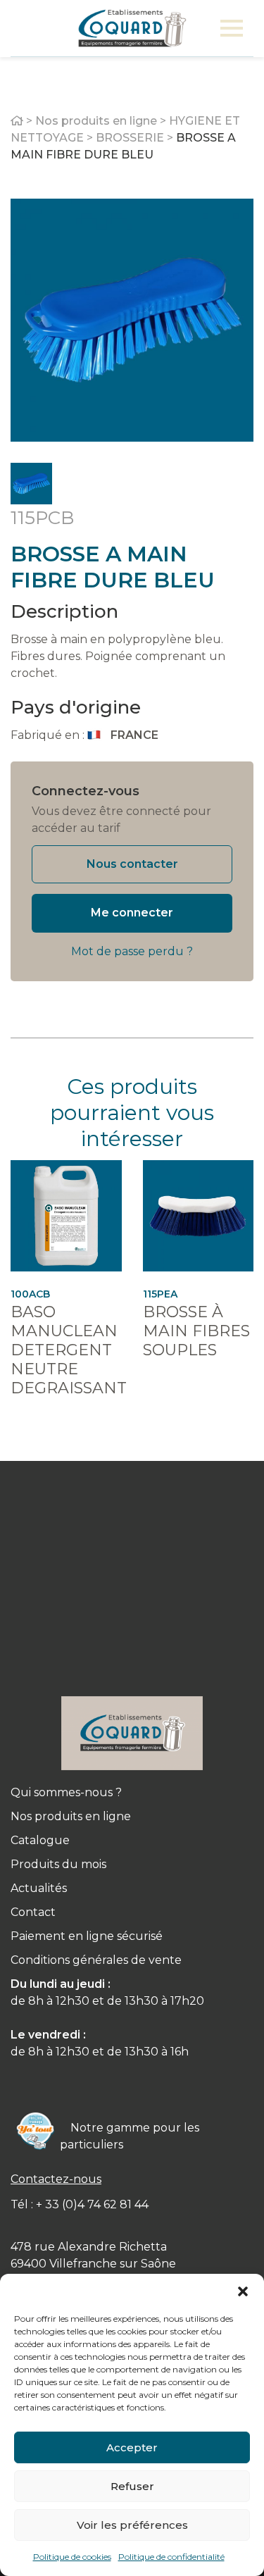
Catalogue (40, 1840)
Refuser (132, 2486)
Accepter (132, 2447)
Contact (33, 1912)
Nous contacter (132, 864)
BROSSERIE (130, 138)
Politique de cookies (72, 2557)
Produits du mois (58, 1864)
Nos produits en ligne (96, 121)
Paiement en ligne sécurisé (87, 1936)
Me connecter (132, 913)
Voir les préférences (132, 2525)
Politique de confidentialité (171, 2557)
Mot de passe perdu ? (132, 951)
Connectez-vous (86, 791)
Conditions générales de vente (96, 1960)
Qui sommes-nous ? (66, 1792)
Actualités (39, 1888)
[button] (243, 2291)
